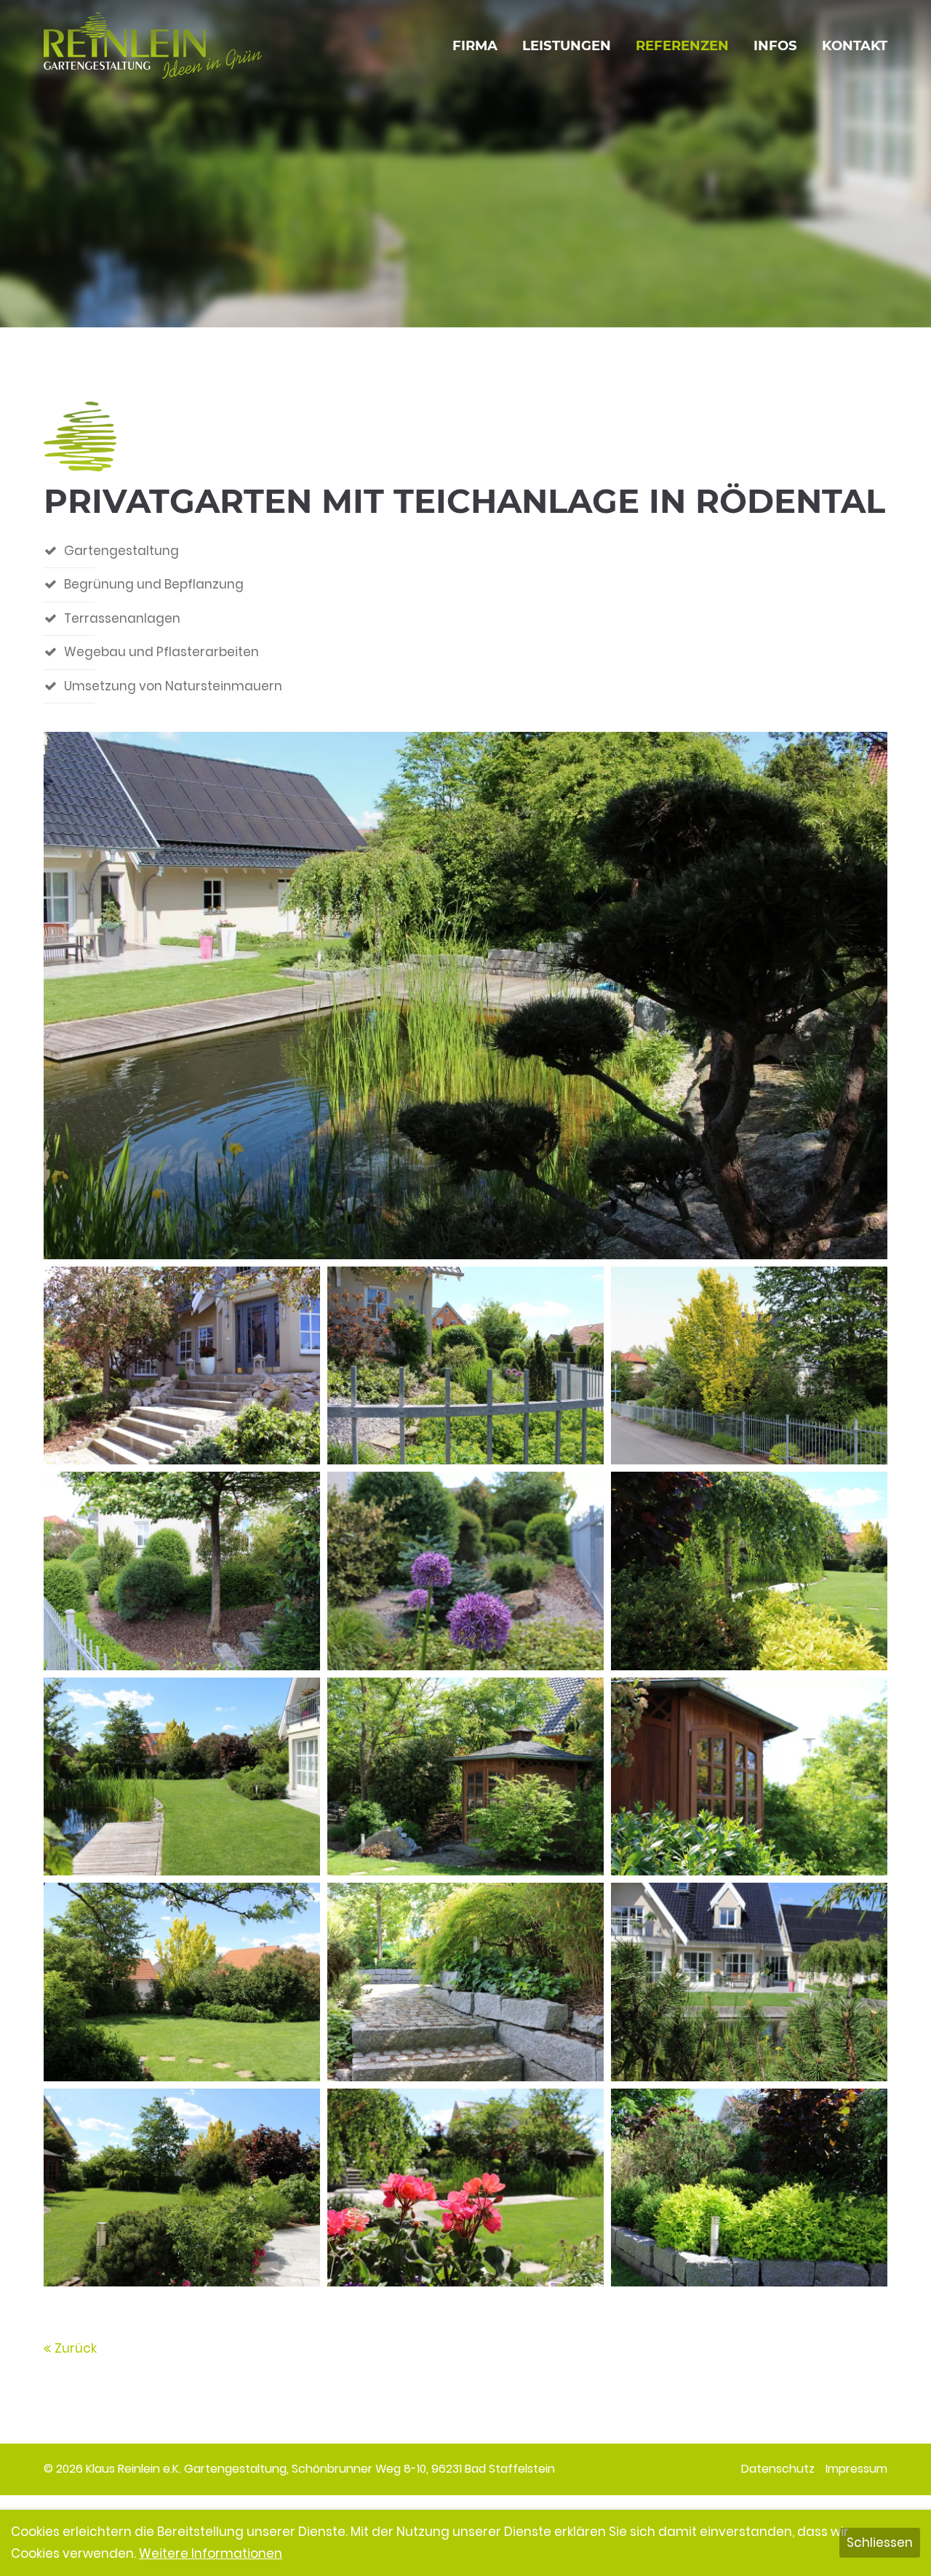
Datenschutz (778, 2469)
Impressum (856, 2469)
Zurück (76, 2348)
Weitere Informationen (211, 2553)
